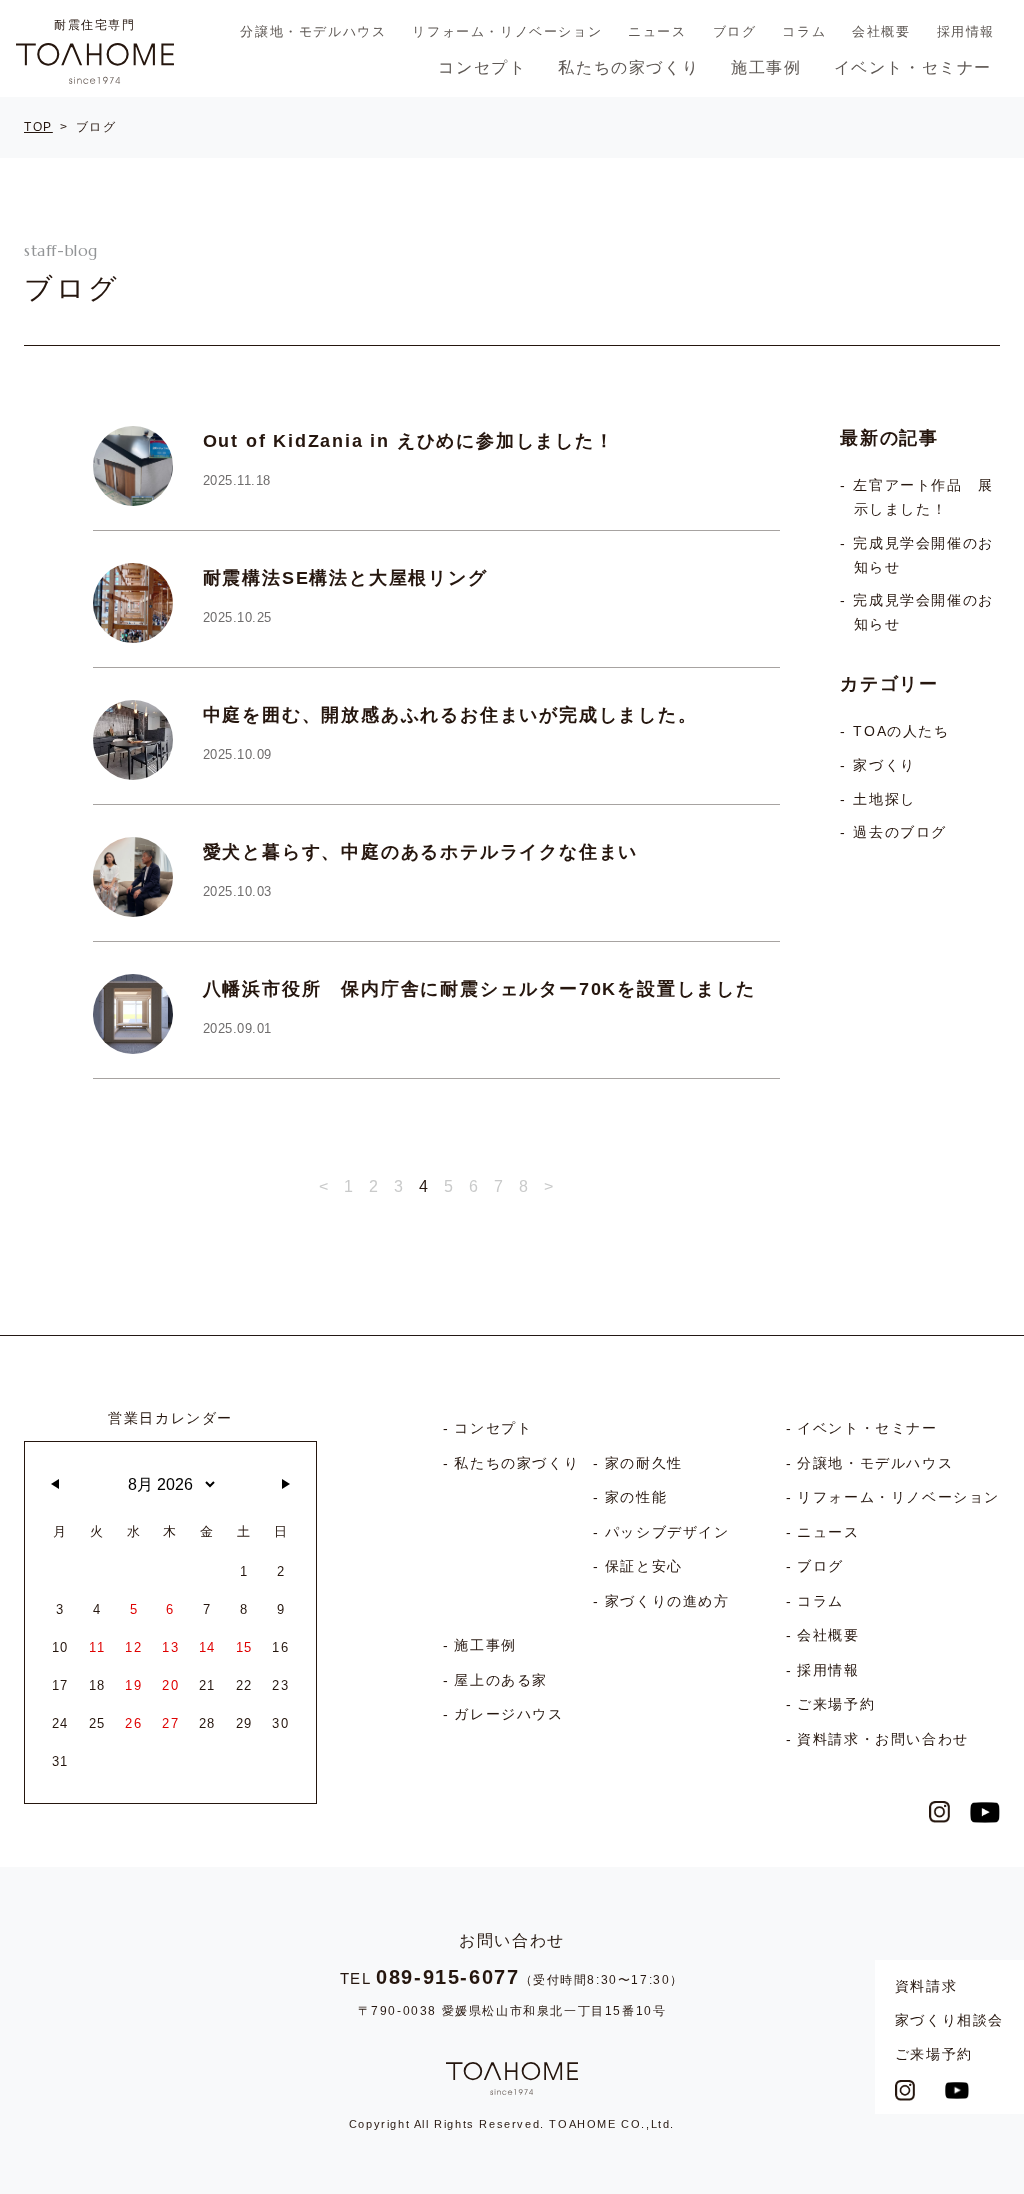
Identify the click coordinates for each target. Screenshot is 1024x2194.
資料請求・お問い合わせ (883, 1739)
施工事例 (766, 67)
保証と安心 (644, 1566)
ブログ (735, 31)
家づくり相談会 (949, 2020)
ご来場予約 (934, 2054)
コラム (804, 31)
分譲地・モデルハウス (313, 31)
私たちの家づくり (628, 67)
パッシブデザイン (667, 1532)
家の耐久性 (644, 1463)
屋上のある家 (501, 1680)
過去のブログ (900, 832)
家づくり (884, 765)
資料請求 (926, 1986)
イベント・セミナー (913, 67)
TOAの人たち (901, 731)
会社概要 (881, 31)
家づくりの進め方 (667, 1601)
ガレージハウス (508, 1714)
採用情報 (966, 31)
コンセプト (482, 67)
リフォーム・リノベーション (507, 31)
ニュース (657, 31)
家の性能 (636, 1497)
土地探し (884, 799)
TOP (38, 127)
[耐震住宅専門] (95, 63)
